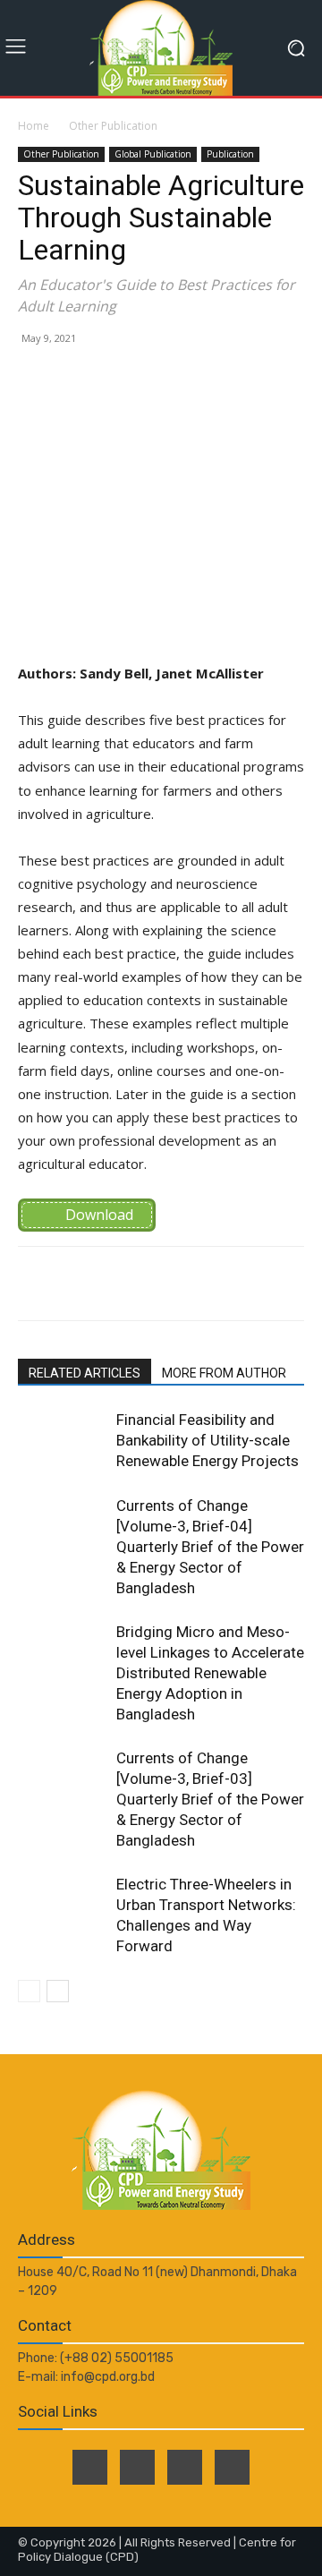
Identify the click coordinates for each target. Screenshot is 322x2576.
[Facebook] (90, 2467)
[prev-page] (29, 1991)
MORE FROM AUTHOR (224, 1373)
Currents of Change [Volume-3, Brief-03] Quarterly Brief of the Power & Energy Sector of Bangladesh (210, 1799)
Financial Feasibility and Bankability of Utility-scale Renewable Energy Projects (208, 1440)
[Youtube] (232, 2467)
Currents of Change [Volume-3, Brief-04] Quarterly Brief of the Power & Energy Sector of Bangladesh (210, 1547)
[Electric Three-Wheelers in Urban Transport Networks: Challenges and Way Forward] (63, 1905)
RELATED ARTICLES (85, 1373)
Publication (230, 154)
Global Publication (153, 154)
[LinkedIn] (185, 2467)
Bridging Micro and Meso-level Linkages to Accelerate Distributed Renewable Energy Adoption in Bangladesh (210, 1673)
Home (34, 126)
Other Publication (113, 126)
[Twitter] (137, 2467)
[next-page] (58, 1991)
